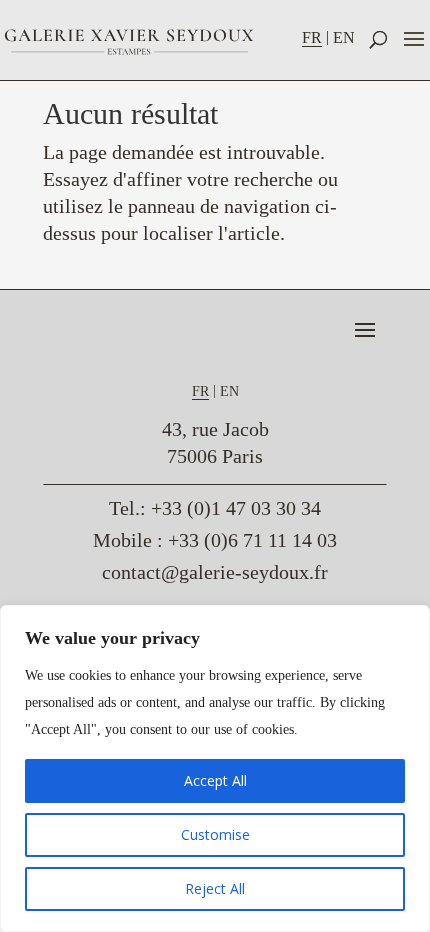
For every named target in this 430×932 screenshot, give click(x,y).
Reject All (215, 888)
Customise (215, 834)
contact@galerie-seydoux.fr (215, 572)
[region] (215, 768)
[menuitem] (317, 37)
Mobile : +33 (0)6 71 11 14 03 (215, 540)
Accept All (215, 780)
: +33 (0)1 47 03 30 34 (215, 508)
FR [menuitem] (312, 37)
